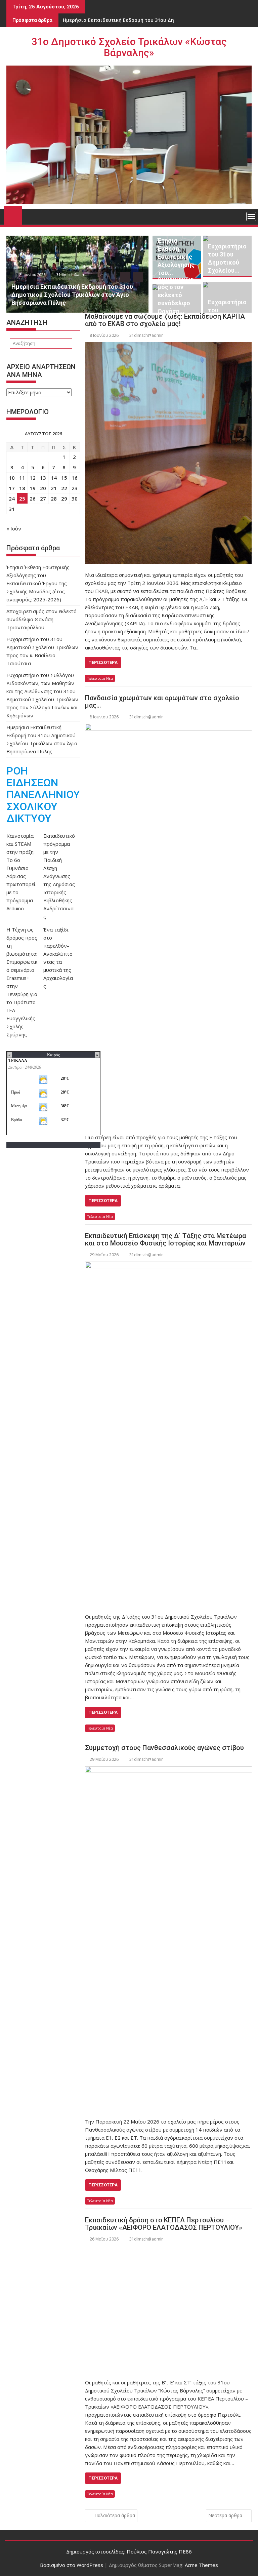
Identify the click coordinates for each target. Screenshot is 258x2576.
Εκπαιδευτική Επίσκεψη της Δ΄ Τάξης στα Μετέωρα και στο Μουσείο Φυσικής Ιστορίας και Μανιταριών (165, 1239)
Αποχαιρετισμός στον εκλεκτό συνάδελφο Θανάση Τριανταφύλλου (41, 619)
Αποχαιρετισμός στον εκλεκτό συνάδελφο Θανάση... (176, 295)
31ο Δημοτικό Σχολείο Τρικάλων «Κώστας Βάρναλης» (129, 47)
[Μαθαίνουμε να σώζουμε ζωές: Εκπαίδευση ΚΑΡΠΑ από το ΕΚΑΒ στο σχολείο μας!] (168, 453)
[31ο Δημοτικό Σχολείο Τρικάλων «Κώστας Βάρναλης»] (13, 214)
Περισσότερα (103, 662)
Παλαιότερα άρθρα (115, 2515)
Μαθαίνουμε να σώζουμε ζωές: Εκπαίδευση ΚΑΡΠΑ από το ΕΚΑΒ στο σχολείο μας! (165, 320)
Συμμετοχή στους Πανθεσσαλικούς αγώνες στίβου (164, 1748)
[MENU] (251, 216)
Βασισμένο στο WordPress (72, 2565)
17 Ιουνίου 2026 (78, 274)
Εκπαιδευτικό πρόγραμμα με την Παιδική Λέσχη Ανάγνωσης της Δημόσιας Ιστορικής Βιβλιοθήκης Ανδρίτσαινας (59, 876)
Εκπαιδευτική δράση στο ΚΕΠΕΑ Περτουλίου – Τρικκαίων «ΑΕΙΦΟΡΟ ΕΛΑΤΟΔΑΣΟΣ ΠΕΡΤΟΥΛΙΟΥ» (164, 2224)
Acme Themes (201, 2565)
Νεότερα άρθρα (225, 2515)
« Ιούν (14, 528)
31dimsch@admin (119, 274)
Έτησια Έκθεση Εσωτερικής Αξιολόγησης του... (176, 257)
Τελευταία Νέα (100, 678)
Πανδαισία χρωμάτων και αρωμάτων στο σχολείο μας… (162, 702)
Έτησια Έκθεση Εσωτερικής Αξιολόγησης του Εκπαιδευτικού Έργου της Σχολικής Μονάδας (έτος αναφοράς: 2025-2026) (38, 583)
